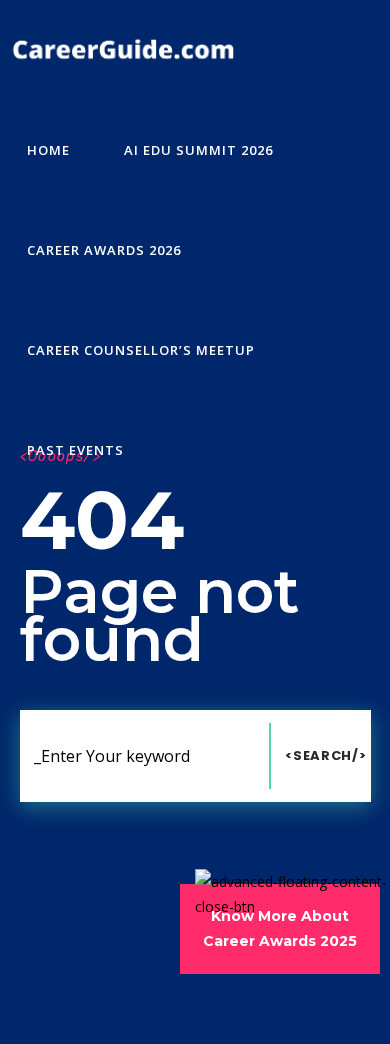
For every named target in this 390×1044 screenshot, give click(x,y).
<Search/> (325, 755)
